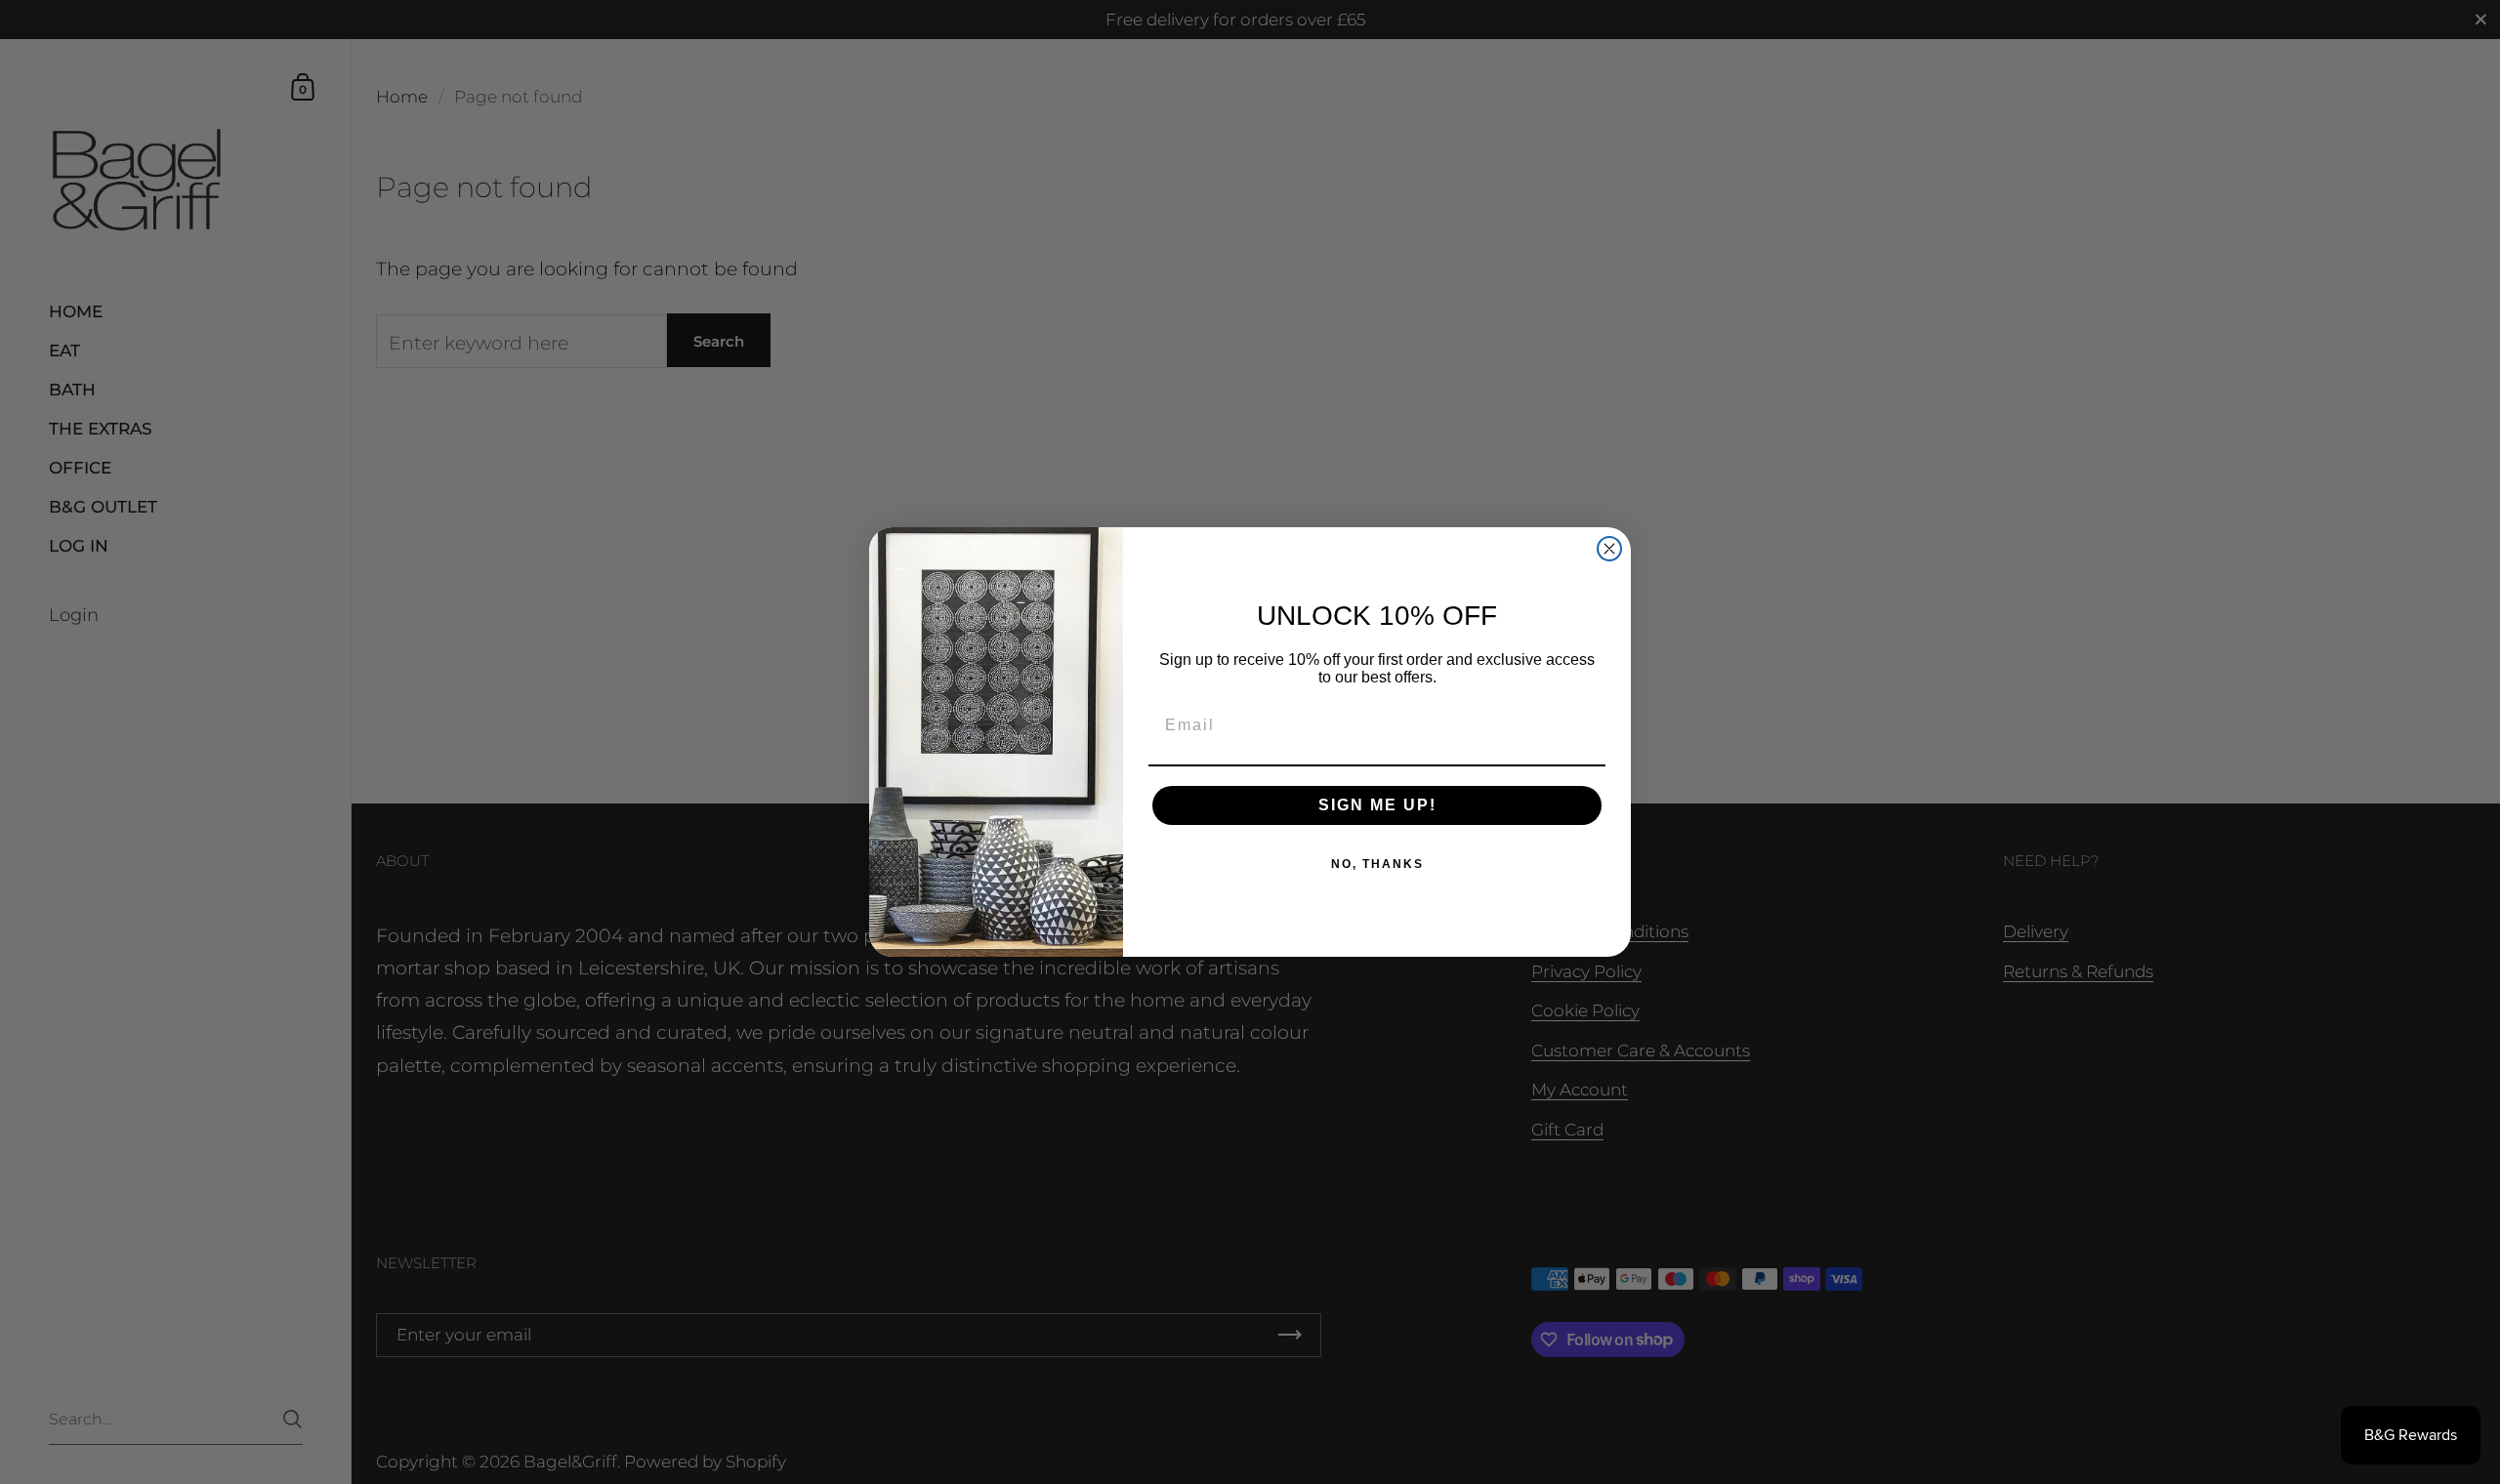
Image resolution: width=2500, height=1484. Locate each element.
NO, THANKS (1377, 864)
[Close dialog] (1609, 549)
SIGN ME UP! (1377, 805)
